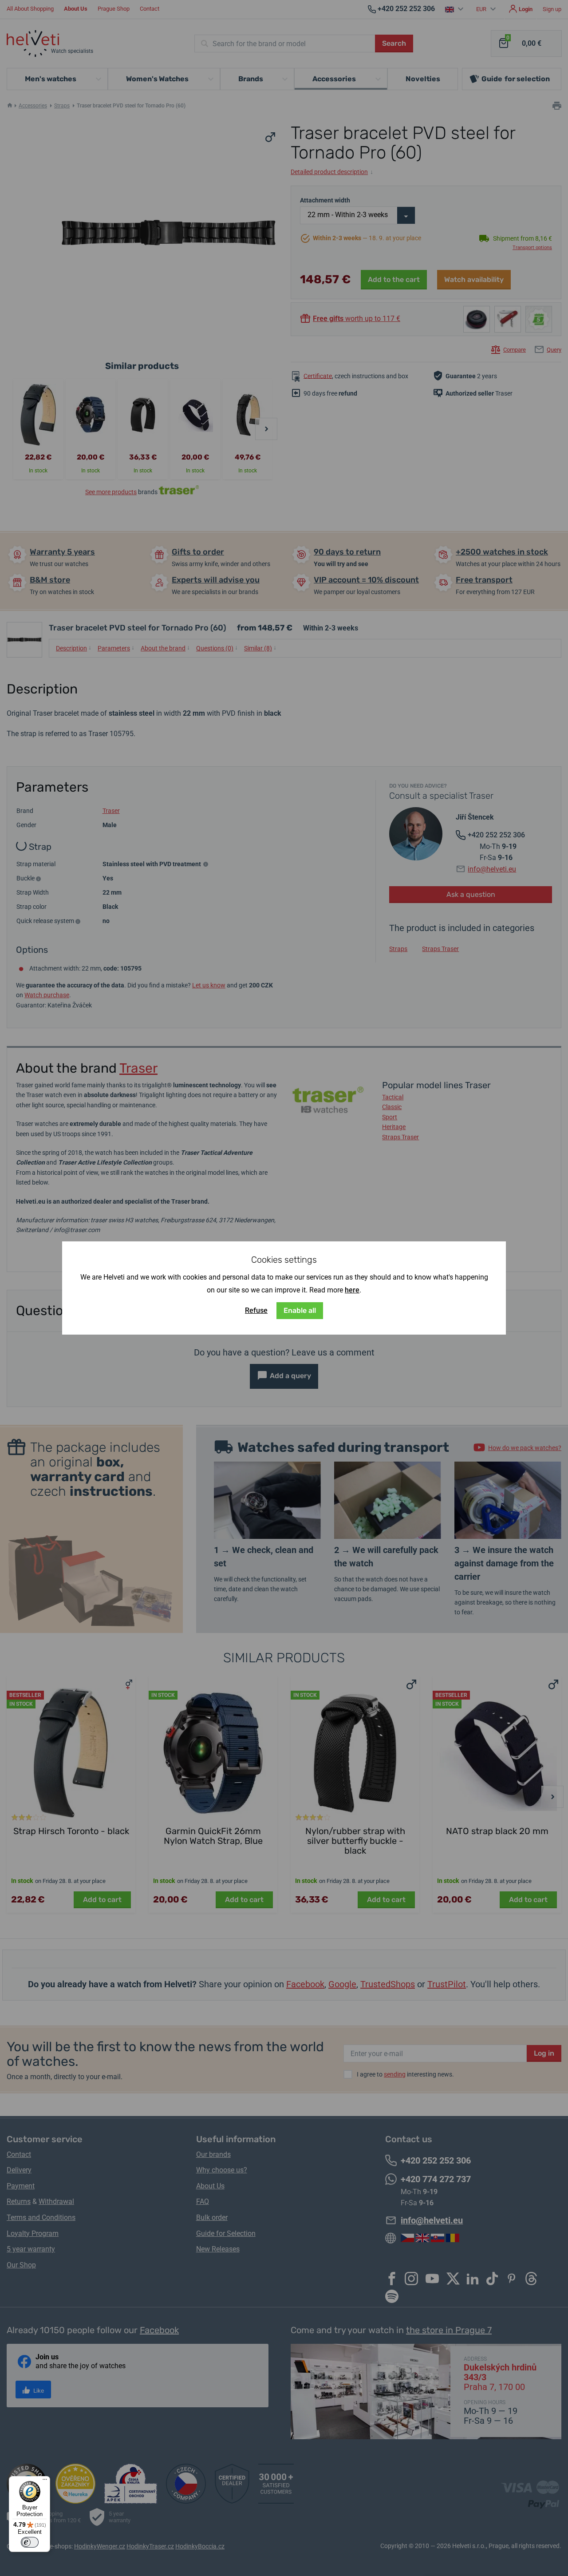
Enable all (300, 1310)
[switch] (30, 2542)
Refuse (256, 1310)
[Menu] (45, 2481)
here (352, 1290)
